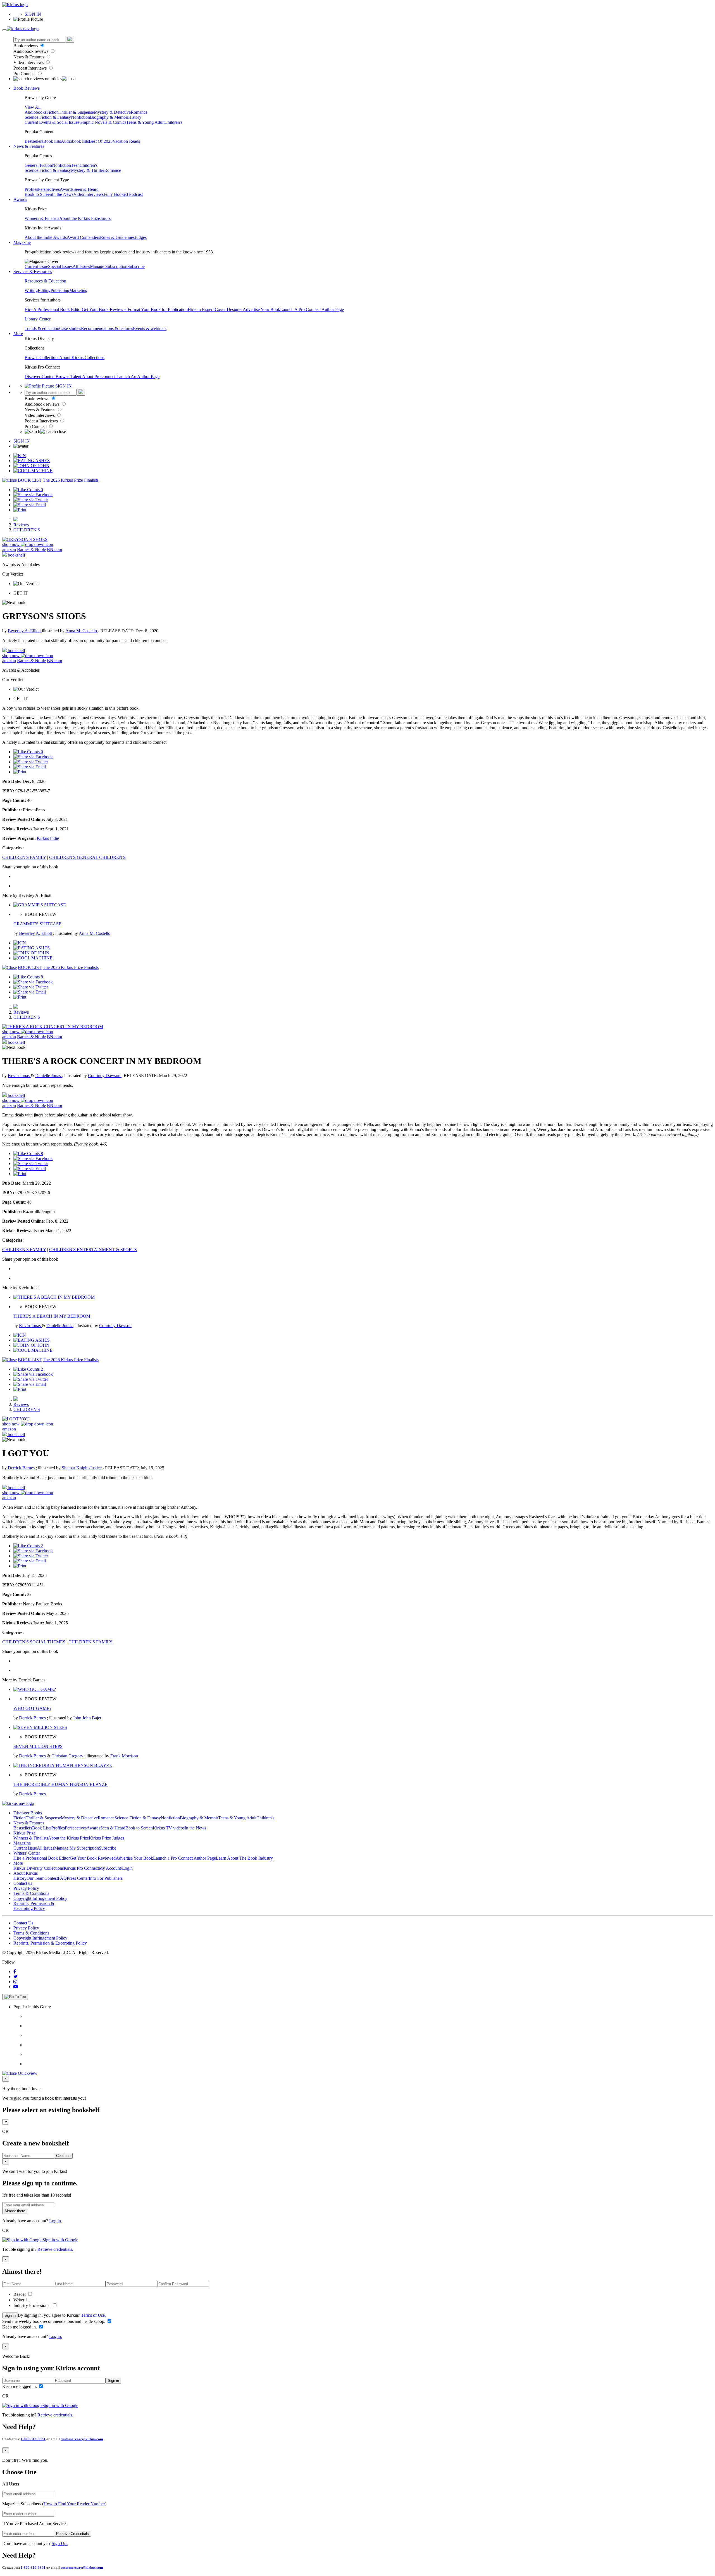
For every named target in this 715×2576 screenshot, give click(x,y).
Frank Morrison (124, 1756)
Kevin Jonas (19, 1076)
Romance (139, 112)
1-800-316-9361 (33, 2439)
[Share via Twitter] (31, 500)
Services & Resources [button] (33, 271)
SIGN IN (33, 14)
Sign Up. (60, 2543)
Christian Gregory (68, 1756)
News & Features (29, 57)
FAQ (62, 1878)
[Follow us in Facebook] (15, 1972)
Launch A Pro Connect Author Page (312, 309)
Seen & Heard (86, 189)
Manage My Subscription (77, 1848)
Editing (44, 290)
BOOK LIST (30, 480)
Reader (20, 2294)
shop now (11, 544)
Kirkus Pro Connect (81, 1868)
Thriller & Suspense (76, 112)
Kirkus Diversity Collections (39, 1868)
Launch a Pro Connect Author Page (184, 1858)
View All (33, 107)
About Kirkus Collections (82, 357)
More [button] (18, 333)
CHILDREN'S (27, 530)
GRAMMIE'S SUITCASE (37, 924)
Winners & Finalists (42, 218)
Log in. (56, 2221)
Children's (173, 122)
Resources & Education (45, 281)
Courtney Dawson (105, 1076)
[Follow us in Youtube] (16, 1987)
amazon (9, 549)
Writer (19, 2300)
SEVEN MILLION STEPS (38, 1746)
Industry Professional (33, 2305)
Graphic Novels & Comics (103, 122)
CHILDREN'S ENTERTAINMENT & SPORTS (93, 1250)
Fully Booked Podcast (123, 194)
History (135, 117)
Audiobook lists (75, 141)
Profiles (31, 189)
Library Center (38, 319)
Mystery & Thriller (88, 170)
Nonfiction (80, 117)
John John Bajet (87, 1718)
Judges (141, 237)
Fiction (53, 112)
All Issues (81, 266)
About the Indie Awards (46, 237)
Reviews (21, 525)
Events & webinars (150, 328)
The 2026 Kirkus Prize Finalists (71, 480)
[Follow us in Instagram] (15, 1982)
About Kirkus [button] (26, 1873)
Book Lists (42, 1828)
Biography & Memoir (109, 117)
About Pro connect (99, 376)
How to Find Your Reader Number (74, 2504)
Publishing (60, 290)
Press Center (78, 1878)
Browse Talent (69, 376)
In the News (63, 194)
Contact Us (23, 1923)
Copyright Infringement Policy (40, 1898)
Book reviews (26, 46)
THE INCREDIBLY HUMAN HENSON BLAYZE (60, 1784)
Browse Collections (42, 357)
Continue (63, 2156)
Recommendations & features (107, 328)
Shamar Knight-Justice (82, 1468)
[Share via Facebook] (33, 495)
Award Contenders (83, 237)
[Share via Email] (30, 505)
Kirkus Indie (48, 838)
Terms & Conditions (31, 1893)
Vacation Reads (126, 141)
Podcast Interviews (31, 68)
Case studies (70, 328)
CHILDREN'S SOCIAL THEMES (34, 1642)
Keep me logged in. (20, 2327)
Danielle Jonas (49, 1076)
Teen (75, 165)
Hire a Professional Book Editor (42, 1858)
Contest (51, 1878)
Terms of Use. (93, 2315)
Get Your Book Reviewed (105, 309)
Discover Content (40, 376)
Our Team (35, 1878)
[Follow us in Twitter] (16, 1977)
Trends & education (42, 328)
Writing (31, 290)
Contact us (23, 1883)
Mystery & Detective (112, 112)
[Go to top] (15, 1997)
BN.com (54, 549)
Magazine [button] (22, 242)
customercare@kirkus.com (82, 2439)
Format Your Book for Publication (158, 309)
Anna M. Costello (82, 631)
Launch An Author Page (138, 376)
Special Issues (60, 266)
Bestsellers (34, 141)
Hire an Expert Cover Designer (215, 309)
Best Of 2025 (101, 141)
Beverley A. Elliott (25, 631)
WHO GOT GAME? (32, 1708)
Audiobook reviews (31, 51)
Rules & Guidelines (117, 237)
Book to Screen (38, 194)
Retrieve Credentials (72, 2534)
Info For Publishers (106, 1878)
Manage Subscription (109, 266)
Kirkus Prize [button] (24, 1833)
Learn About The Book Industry (244, 1858)
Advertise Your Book (261, 309)
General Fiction (38, 165)
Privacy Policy (26, 1888)
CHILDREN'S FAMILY (24, 857)
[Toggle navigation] (4, 30)
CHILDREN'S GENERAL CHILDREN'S (87, 857)
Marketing (78, 290)
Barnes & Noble (31, 549)
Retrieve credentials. (55, 2249)
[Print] (20, 510)
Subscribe (136, 266)
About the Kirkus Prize (80, 218)
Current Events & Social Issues (52, 122)
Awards (67, 189)
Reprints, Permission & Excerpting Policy (34, 1906)
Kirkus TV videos (169, 1828)
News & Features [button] (29, 146)
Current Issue (36, 266)
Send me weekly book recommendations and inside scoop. (54, 2321)
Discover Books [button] (28, 1813)
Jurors (105, 218)
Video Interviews (29, 62)
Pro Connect (25, 74)
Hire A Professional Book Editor (53, 309)
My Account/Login (116, 1868)
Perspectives (49, 189)
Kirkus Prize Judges (106, 1838)
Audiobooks (35, 112)
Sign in (10, 2315)
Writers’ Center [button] (27, 1853)
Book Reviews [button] (27, 88)
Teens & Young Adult (145, 122)
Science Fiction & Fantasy (48, 117)
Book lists (52, 141)
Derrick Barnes (22, 1468)
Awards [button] (20, 199)
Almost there (15, 2211)
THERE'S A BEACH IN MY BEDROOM (52, 1316)
